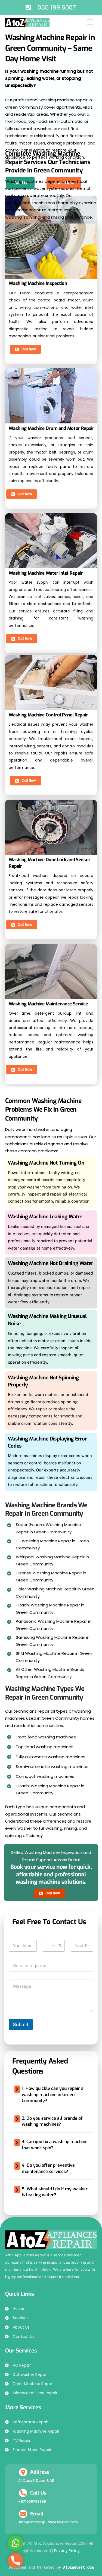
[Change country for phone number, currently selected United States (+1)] (49, 1946)
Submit (21, 2024)
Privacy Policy (67, 2551)
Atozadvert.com (78, 2567)
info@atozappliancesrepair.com (48, 2522)
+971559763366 (32, 2501)
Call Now (29, 349)
